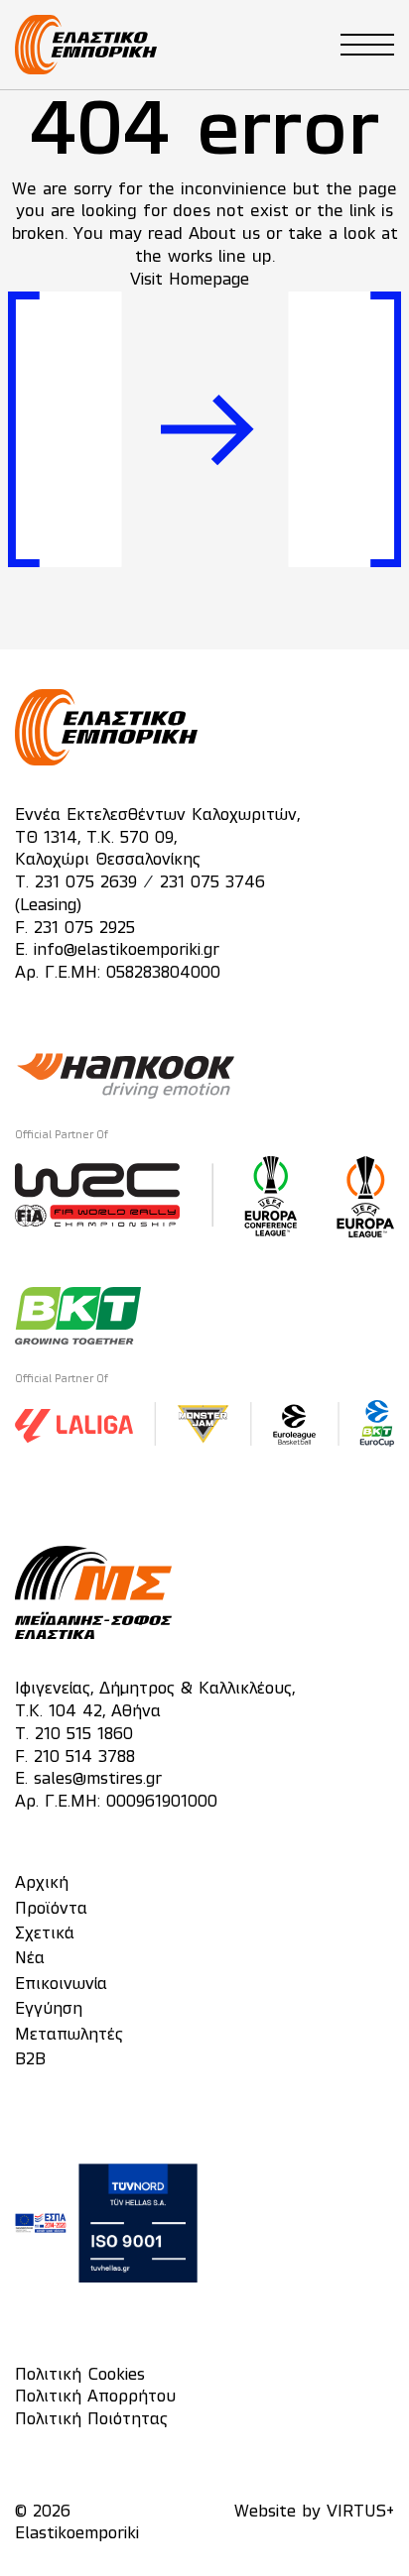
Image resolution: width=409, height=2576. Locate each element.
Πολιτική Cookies (80, 2376)
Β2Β (30, 2060)
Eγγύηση (49, 2010)
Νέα (30, 1959)
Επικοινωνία (61, 1985)
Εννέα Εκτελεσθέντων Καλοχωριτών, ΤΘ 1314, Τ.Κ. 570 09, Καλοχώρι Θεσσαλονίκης (157, 839)
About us (224, 234)
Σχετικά (45, 1934)
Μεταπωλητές (69, 2036)
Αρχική (42, 1884)
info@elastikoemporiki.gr (127, 951)
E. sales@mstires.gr (88, 1780)
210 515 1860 (84, 1735)
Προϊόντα (51, 1910)
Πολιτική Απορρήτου (95, 2398)
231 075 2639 (86, 883)
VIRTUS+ (360, 2513)
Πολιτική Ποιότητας (91, 2420)
